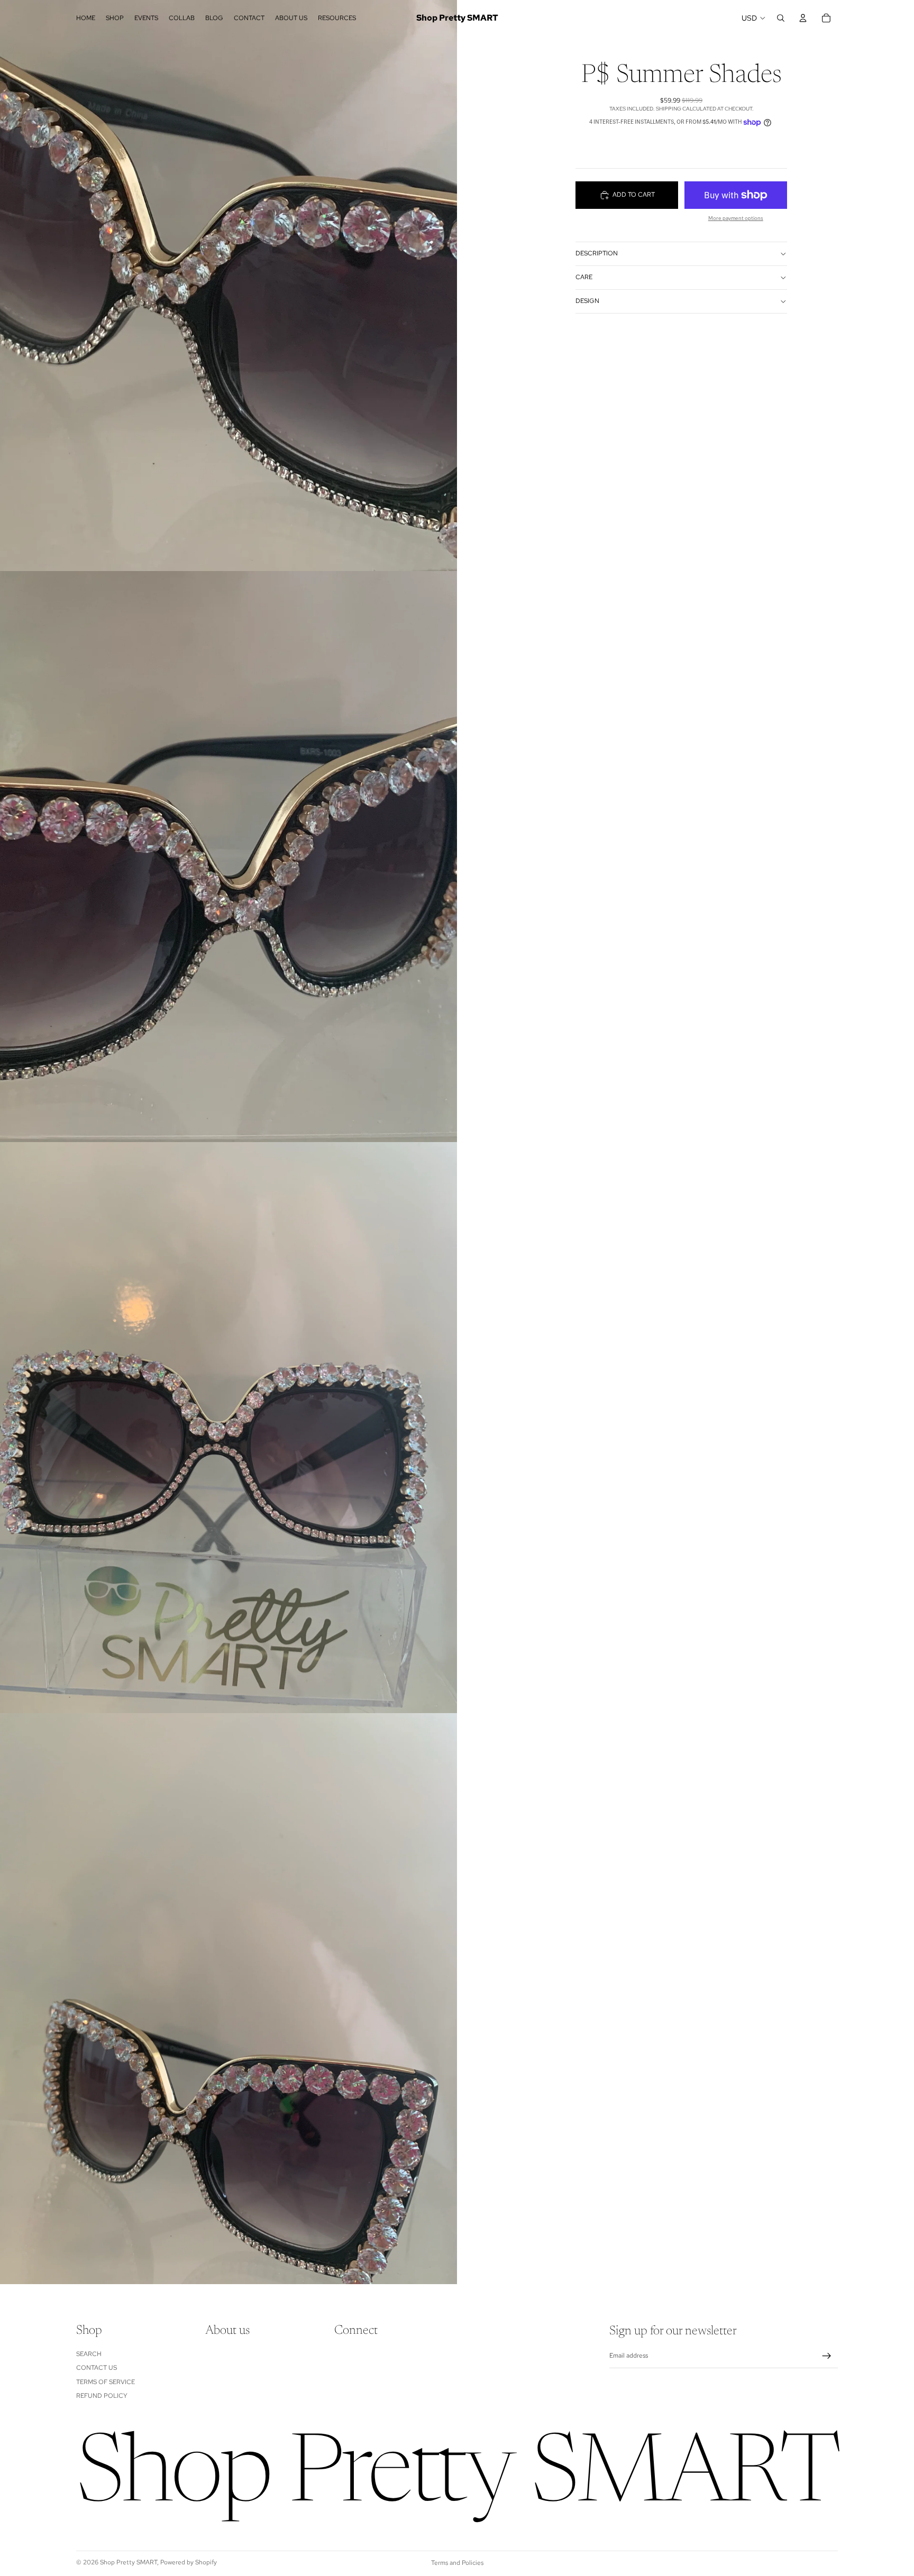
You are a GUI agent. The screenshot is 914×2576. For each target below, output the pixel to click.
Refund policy (102, 2396)
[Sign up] (827, 2356)
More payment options (736, 218)
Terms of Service (106, 2382)
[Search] (781, 18)
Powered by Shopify (189, 2562)
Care (584, 277)
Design (587, 301)
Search (89, 2354)
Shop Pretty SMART (129, 2562)
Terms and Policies (457, 2563)
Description (597, 253)
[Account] (803, 18)
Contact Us (97, 2368)
